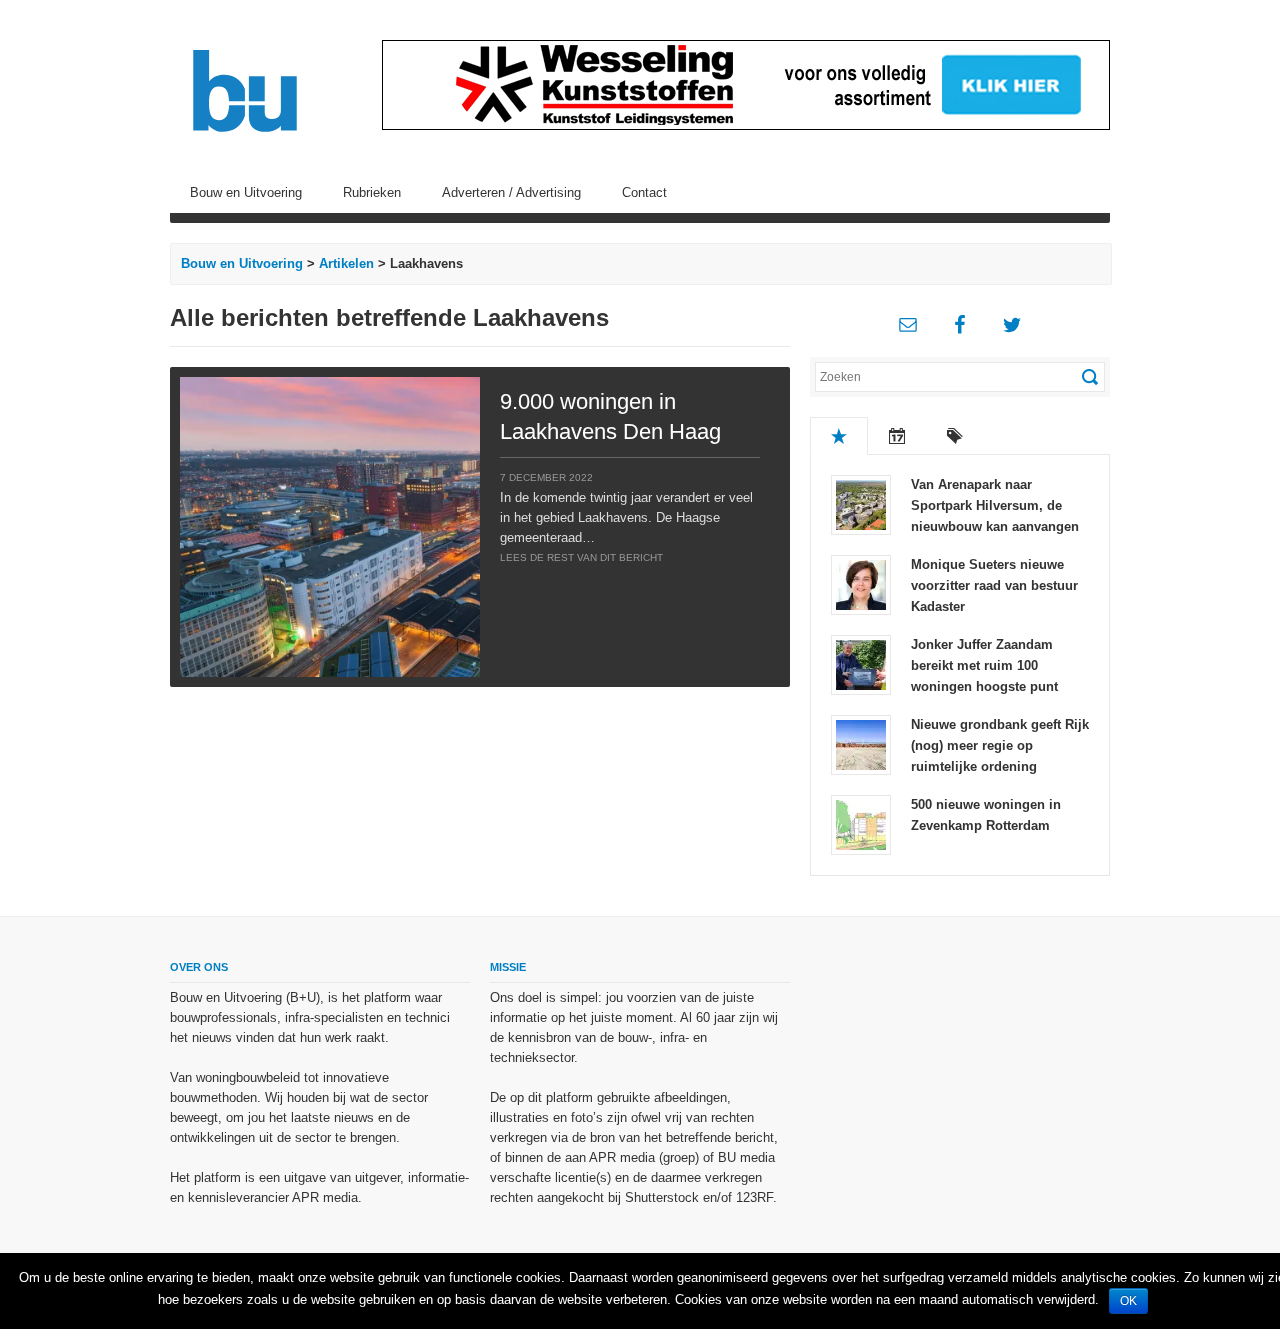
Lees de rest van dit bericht (581, 557)
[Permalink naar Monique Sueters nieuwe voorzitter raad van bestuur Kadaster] (861, 583)
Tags (955, 436)
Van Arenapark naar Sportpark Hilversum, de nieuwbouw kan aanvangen (995, 505)
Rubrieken (372, 192)
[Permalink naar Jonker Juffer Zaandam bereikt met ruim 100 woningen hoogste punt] (861, 663)
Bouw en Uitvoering (246, 192)
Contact (644, 192)
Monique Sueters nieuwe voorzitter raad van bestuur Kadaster (994, 585)
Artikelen (346, 263)
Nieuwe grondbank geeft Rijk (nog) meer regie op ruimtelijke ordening (1000, 745)
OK (1128, 1301)
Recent (897, 436)
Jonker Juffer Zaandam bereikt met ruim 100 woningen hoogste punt (984, 665)
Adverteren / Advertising (511, 192)
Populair (839, 436)
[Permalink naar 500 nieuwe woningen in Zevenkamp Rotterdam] (861, 823)
